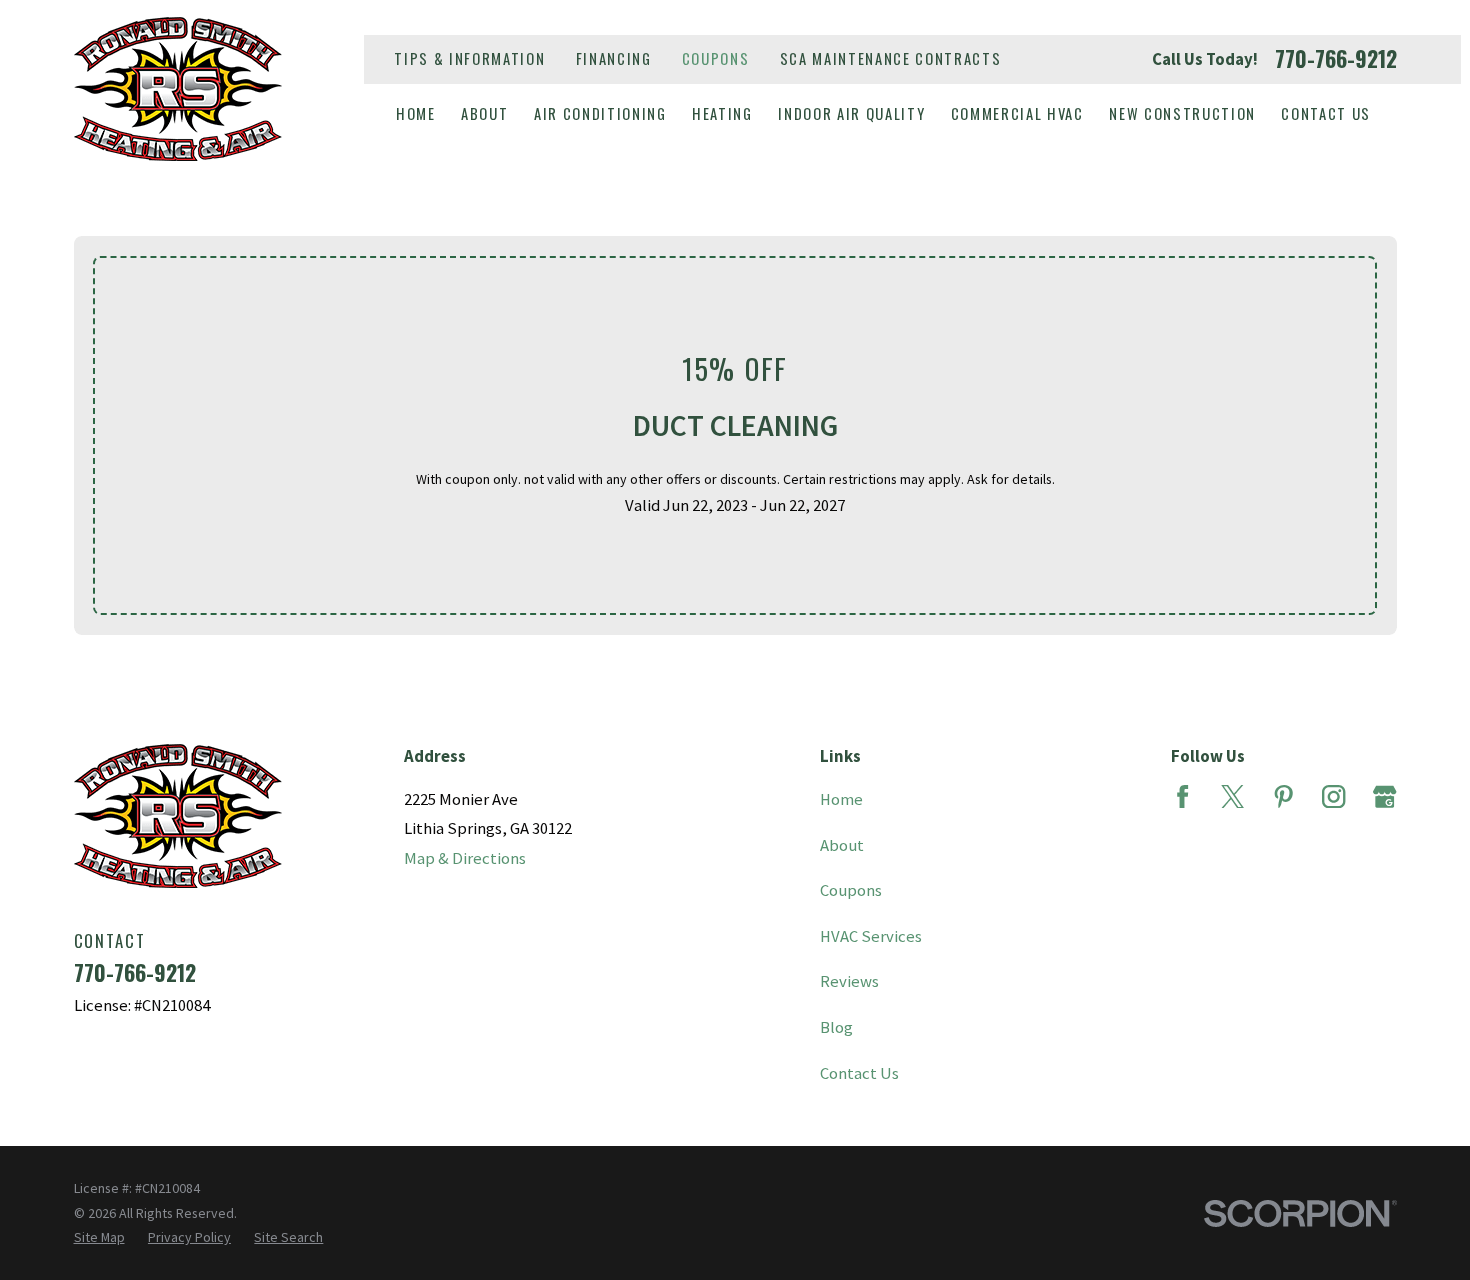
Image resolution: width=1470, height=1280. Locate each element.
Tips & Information (469, 58)
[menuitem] (99, 1237)
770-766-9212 (1336, 59)
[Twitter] (1232, 796)
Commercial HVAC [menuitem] (1017, 113)
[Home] (178, 89)
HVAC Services (871, 936)
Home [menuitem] (416, 113)
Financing (614, 58)
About (842, 845)
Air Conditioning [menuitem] (600, 113)
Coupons (716, 58)
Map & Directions (465, 858)
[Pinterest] (1283, 796)
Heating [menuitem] (722, 113)
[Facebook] (1182, 796)
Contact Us (859, 1073)
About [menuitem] (484, 113)
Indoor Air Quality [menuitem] (851, 113)
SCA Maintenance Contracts (891, 58)
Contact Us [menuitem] (1326, 113)
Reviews (849, 981)
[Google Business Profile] (1384, 796)
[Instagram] (1333, 796)
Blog (836, 1027)
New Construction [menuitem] (1182, 113)
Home (841, 799)
